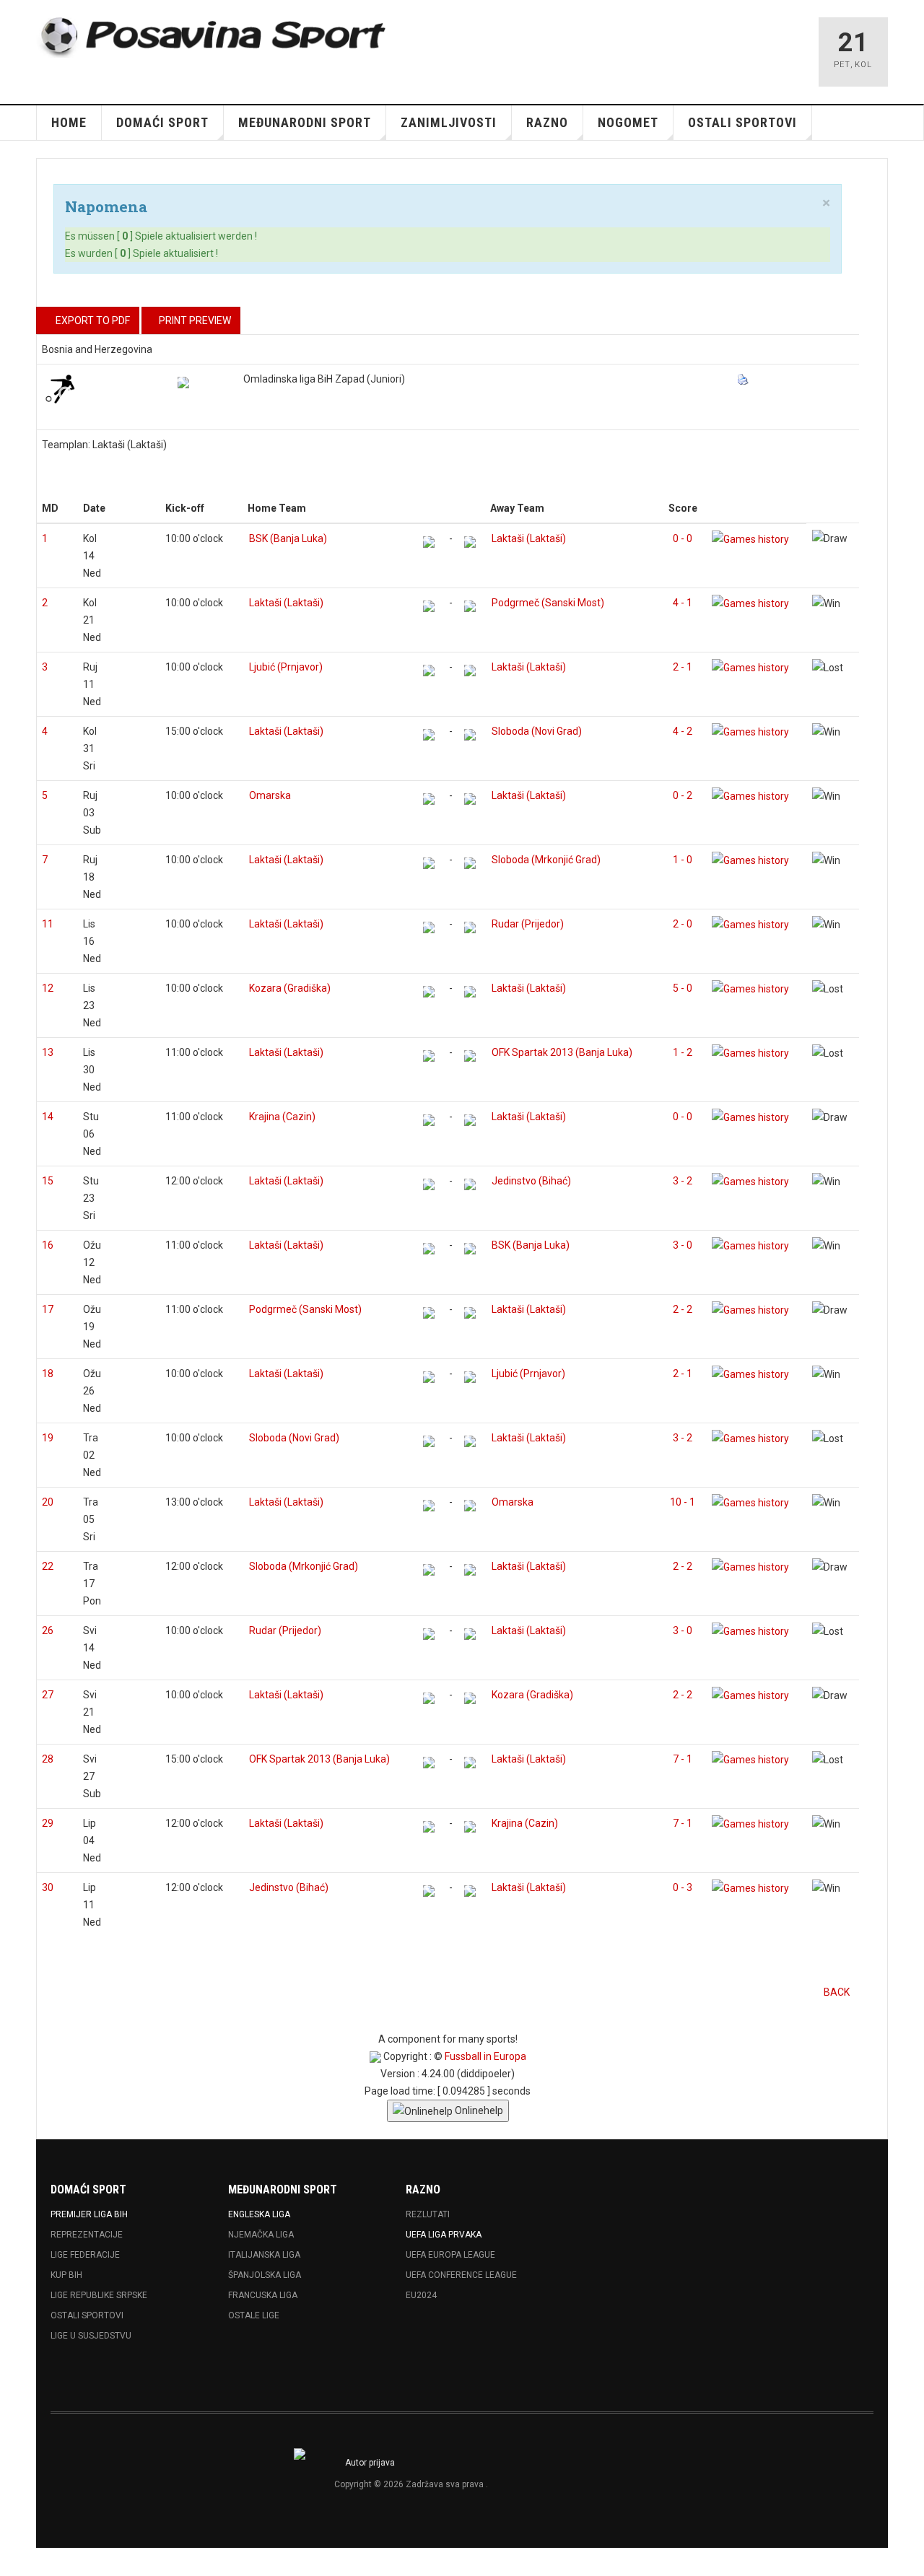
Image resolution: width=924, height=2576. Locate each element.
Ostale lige (254, 2315)
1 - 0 (683, 860)
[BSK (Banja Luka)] (429, 542)
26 (48, 1630)
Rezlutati (428, 2214)
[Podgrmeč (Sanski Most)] (470, 606)
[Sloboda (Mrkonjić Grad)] (470, 863)
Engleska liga (259, 2214)
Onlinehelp (478, 2110)
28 (48, 1759)
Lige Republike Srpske (99, 2295)
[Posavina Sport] (214, 38)
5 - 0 (683, 988)
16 (48, 1245)
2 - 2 (683, 1309)
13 (48, 1052)
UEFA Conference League (461, 2275)
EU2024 (421, 2295)
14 (48, 1117)
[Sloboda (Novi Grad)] (470, 735)
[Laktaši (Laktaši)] (470, 542)
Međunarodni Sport (305, 122)
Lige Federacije (85, 2255)
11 (48, 924)
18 (48, 1374)
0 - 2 (683, 795)
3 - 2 (683, 1181)
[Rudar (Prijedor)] (470, 927)
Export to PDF (92, 320)
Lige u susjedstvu (91, 2336)
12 (48, 988)
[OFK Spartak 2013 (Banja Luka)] (470, 1056)
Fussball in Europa (485, 2056)
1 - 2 (683, 1052)
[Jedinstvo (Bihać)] (470, 1184)
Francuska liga (263, 2295)
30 (48, 1887)
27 (48, 1695)
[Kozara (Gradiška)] (429, 992)
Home (69, 122)
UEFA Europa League (450, 2255)
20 (48, 1502)
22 (48, 1566)
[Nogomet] (60, 388)
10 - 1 (683, 1502)
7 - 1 (683, 1759)
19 (48, 1438)
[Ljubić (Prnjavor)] (429, 671)
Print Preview (195, 320)
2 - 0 (683, 924)
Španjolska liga (265, 2275)
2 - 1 (683, 667)
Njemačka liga (261, 2235)
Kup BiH (66, 2275)
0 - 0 (683, 538)
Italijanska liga (264, 2255)
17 (48, 1309)
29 (48, 1823)
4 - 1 (683, 603)
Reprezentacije (87, 2235)
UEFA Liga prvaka (444, 2235)
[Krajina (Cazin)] (429, 1120)
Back (837, 1992)
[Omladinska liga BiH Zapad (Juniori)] (183, 383)
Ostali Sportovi (87, 2315)
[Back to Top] (16, 2562)
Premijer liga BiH (89, 2214)
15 (48, 1181)
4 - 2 (683, 731)
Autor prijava (370, 2463)
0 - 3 (683, 1887)
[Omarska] (429, 799)
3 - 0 (683, 1245)
